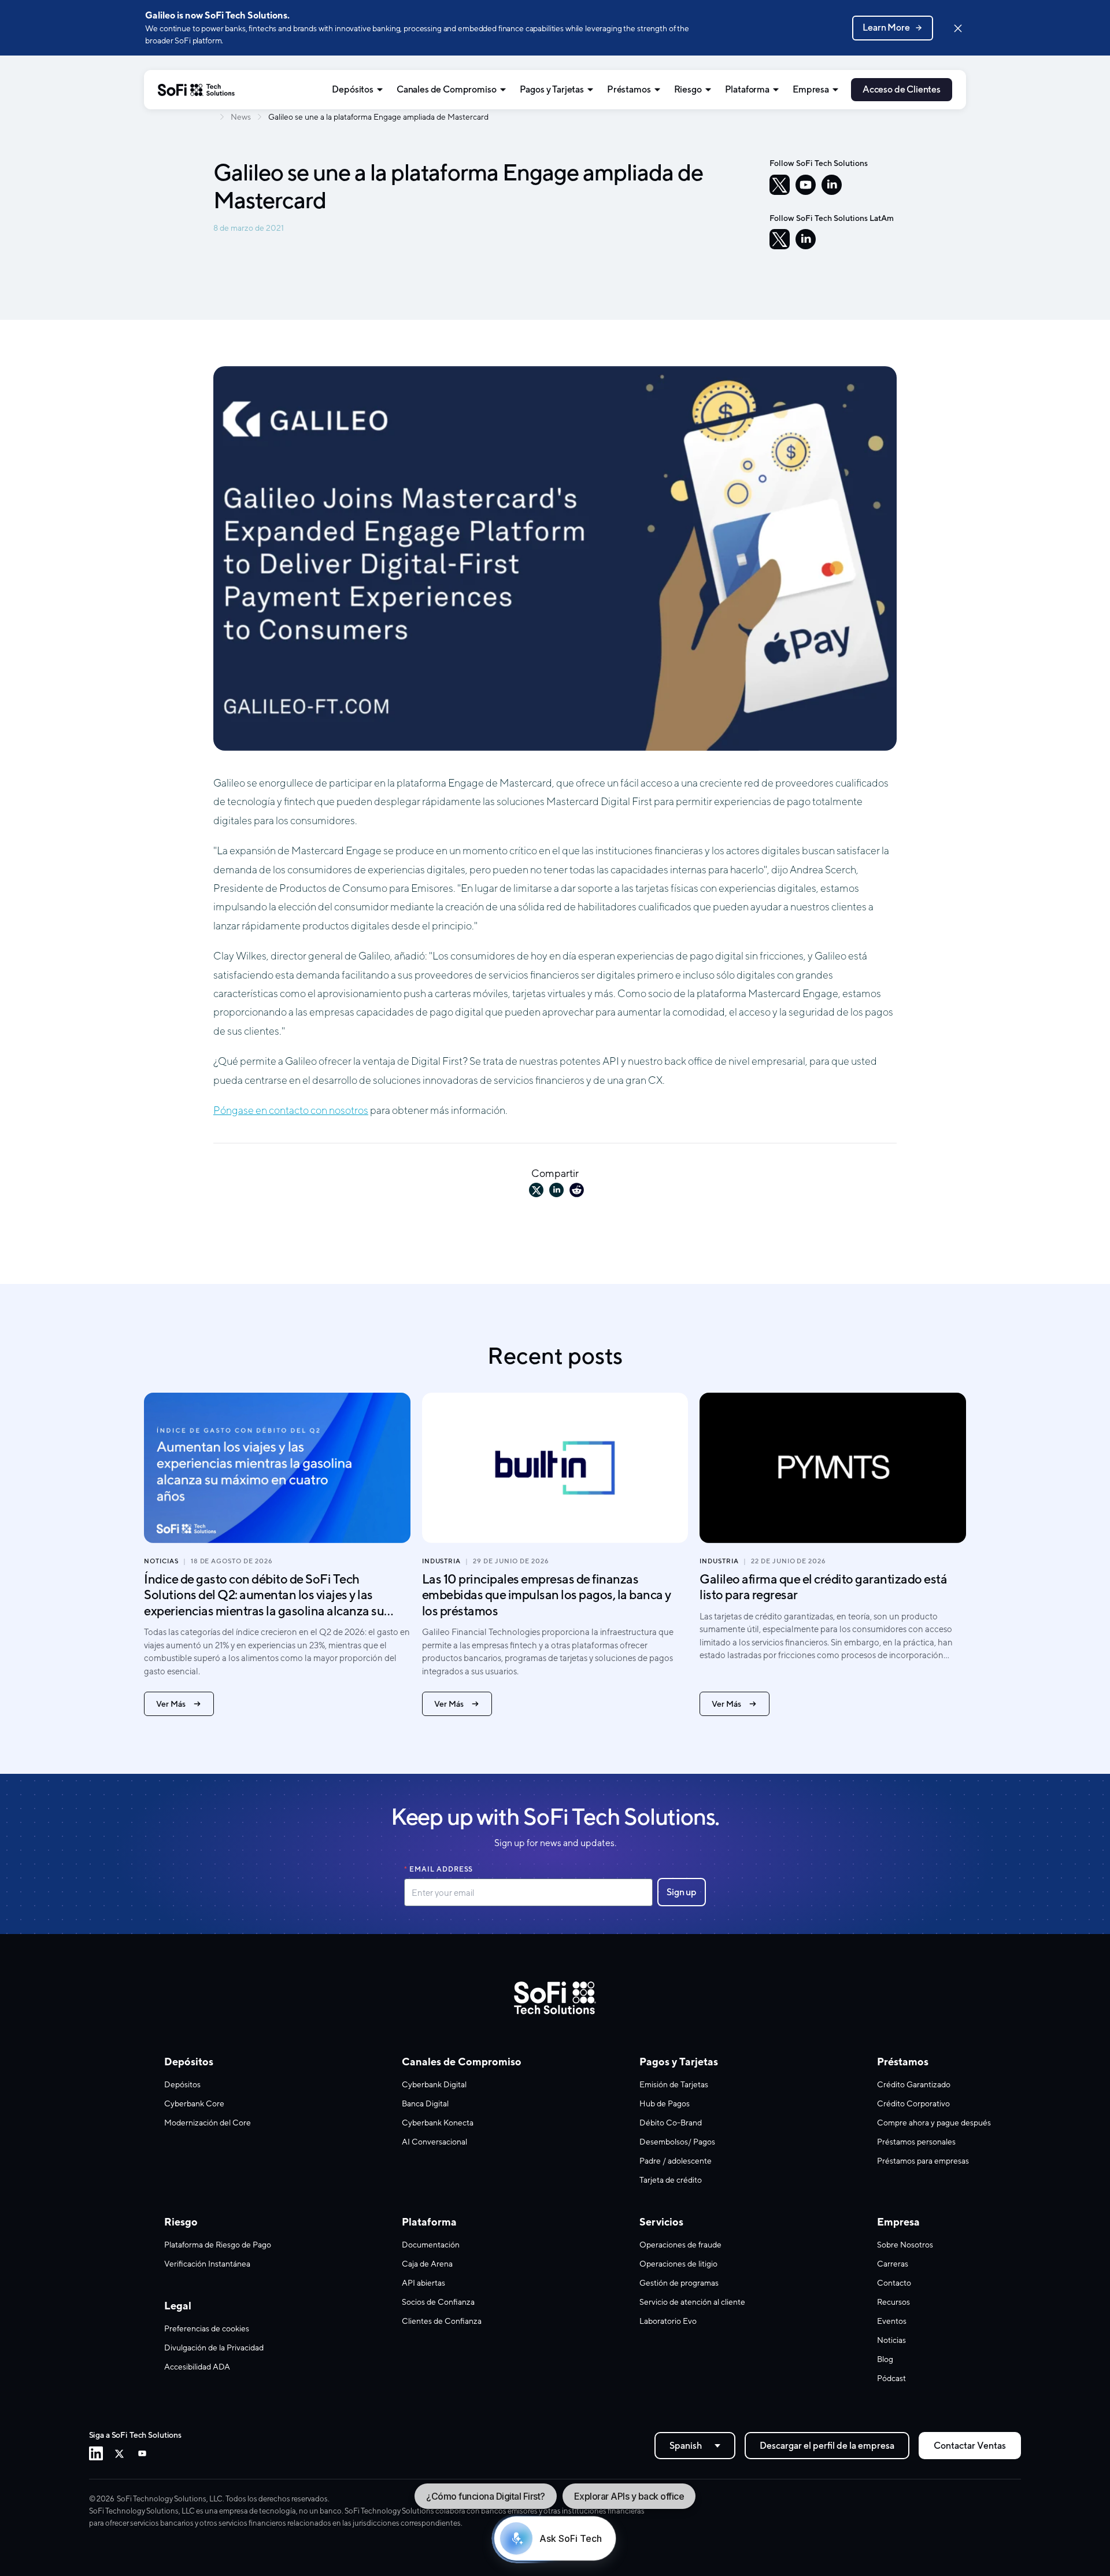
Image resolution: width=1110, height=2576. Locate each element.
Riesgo (688, 89)
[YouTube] (806, 185)
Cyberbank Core (194, 2103)
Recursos (893, 2302)
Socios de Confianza (438, 2302)
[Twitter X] (119, 2453)
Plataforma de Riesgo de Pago (218, 2245)
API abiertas (423, 2283)
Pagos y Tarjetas (552, 89)
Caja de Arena (427, 2264)
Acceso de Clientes (902, 89)
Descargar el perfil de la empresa (827, 2446)
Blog (885, 2359)
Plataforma (747, 89)
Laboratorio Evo (668, 2321)
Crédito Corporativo (913, 2103)
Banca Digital (425, 2103)
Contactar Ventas (970, 2446)
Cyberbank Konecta (438, 2123)
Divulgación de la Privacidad (214, 2348)
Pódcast (891, 2378)
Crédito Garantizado (914, 2084)
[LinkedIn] (832, 185)
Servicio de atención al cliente (692, 2302)
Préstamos (629, 89)
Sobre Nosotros (905, 2245)
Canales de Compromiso (447, 89)
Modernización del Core (208, 2123)
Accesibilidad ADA (197, 2367)
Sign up (682, 1892)
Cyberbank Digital (434, 2084)
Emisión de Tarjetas (674, 2084)
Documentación (431, 2245)
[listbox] (695, 2446)
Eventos (892, 2321)
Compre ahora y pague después (934, 2123)
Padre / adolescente (676, 2161)
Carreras (893, 2264)
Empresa (811, 89)
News (241, 117)
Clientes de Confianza (442, 2321)
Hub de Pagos (665, 2103)
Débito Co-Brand (671, 2123)
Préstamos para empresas (923, 2161)
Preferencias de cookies (207, 2328)
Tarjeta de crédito (671, 2180)
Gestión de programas (679, 2283)
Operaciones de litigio (678, 2264)
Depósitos (353, 89)
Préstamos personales (916, 2142)
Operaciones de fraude (680, 2245)
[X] (780, 185)
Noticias (891, 2340)
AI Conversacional (434, 2142)
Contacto (894, 2283)
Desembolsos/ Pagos (677, 2142)
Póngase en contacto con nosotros (291, 1110)
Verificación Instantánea (207, 2264)
